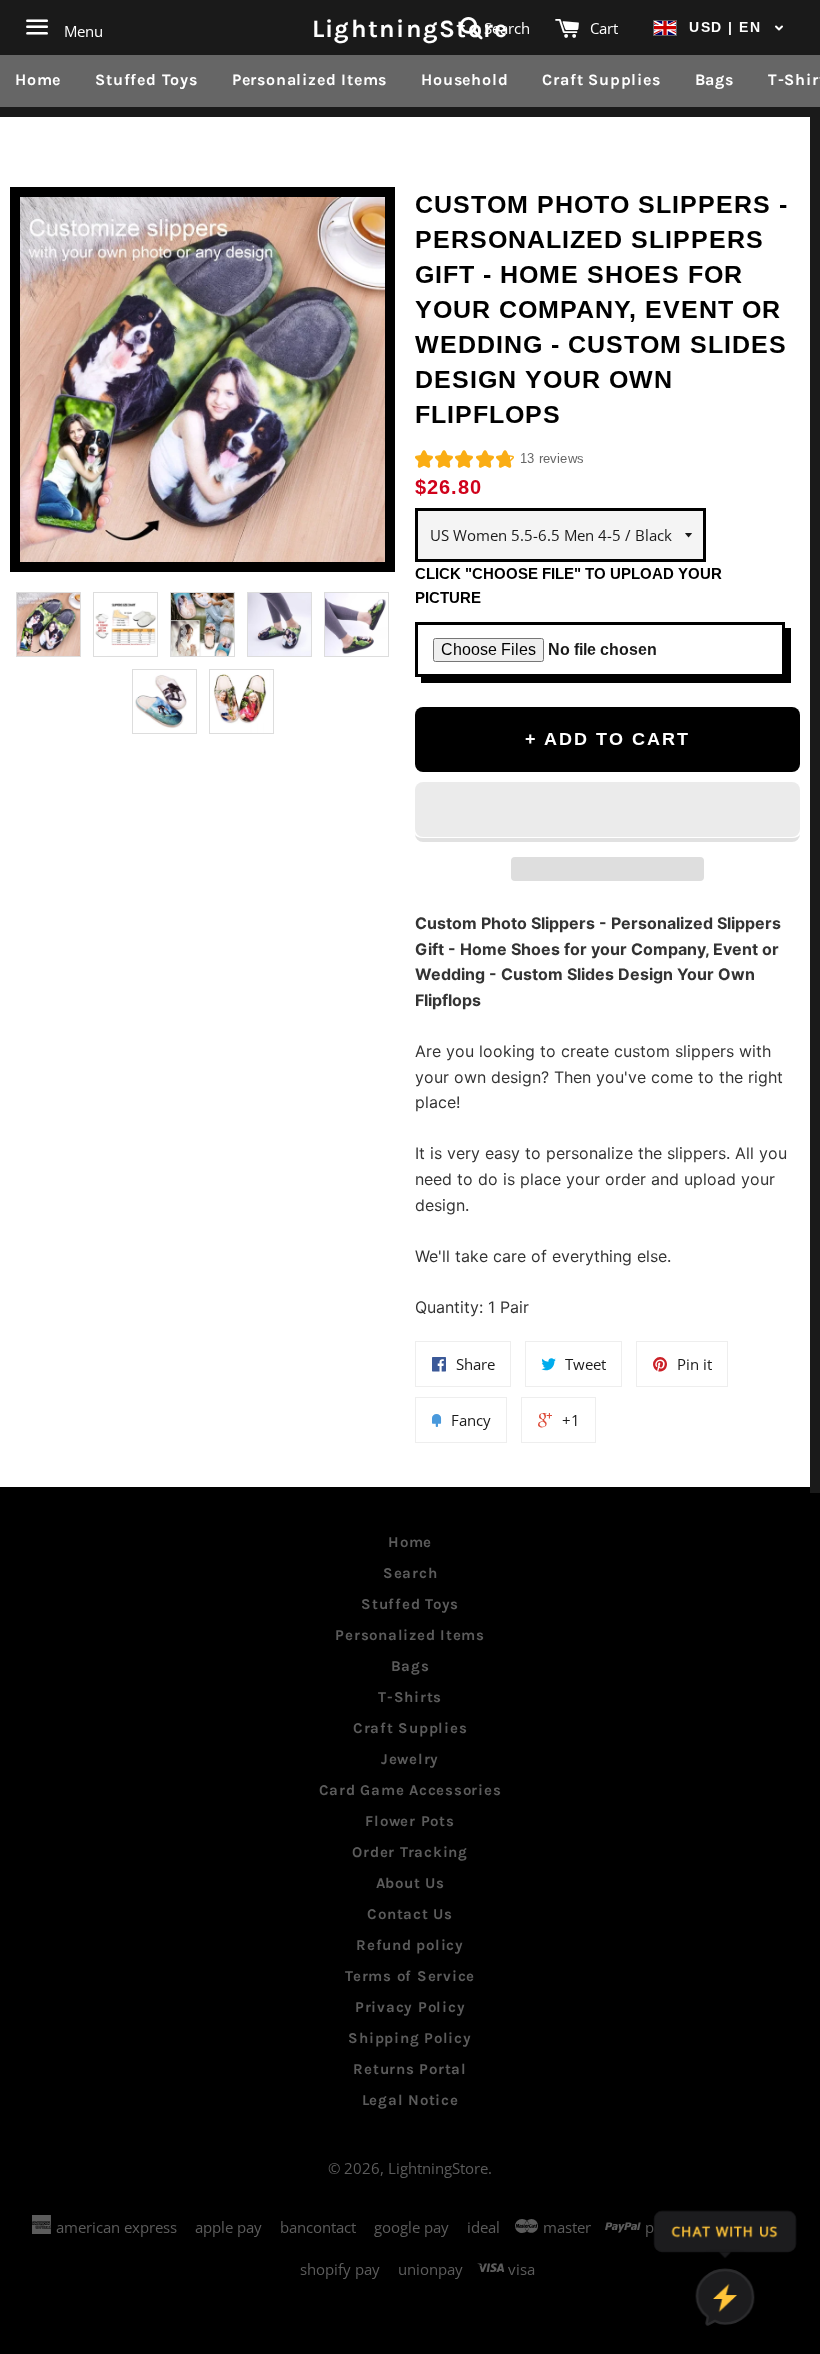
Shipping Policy (409, 2038)
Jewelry (410, 1759)
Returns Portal (410, 2069)
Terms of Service (410, 1976)
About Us (410, 1883)
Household (464, 79)
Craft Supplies (601, 79)
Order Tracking (410, 1852)
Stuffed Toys (146, 79)
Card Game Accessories (410, 1790)
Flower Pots (409, 1821)
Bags (714, 79)
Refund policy (410, 1945)
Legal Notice (410, 2100)
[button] (719, 27)
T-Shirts (410, 1697)
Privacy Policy (410, 2007)
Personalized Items (309, 79)
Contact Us (410, 1914)
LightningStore (410, 27)
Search (410, 1573)
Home (38, 79)
